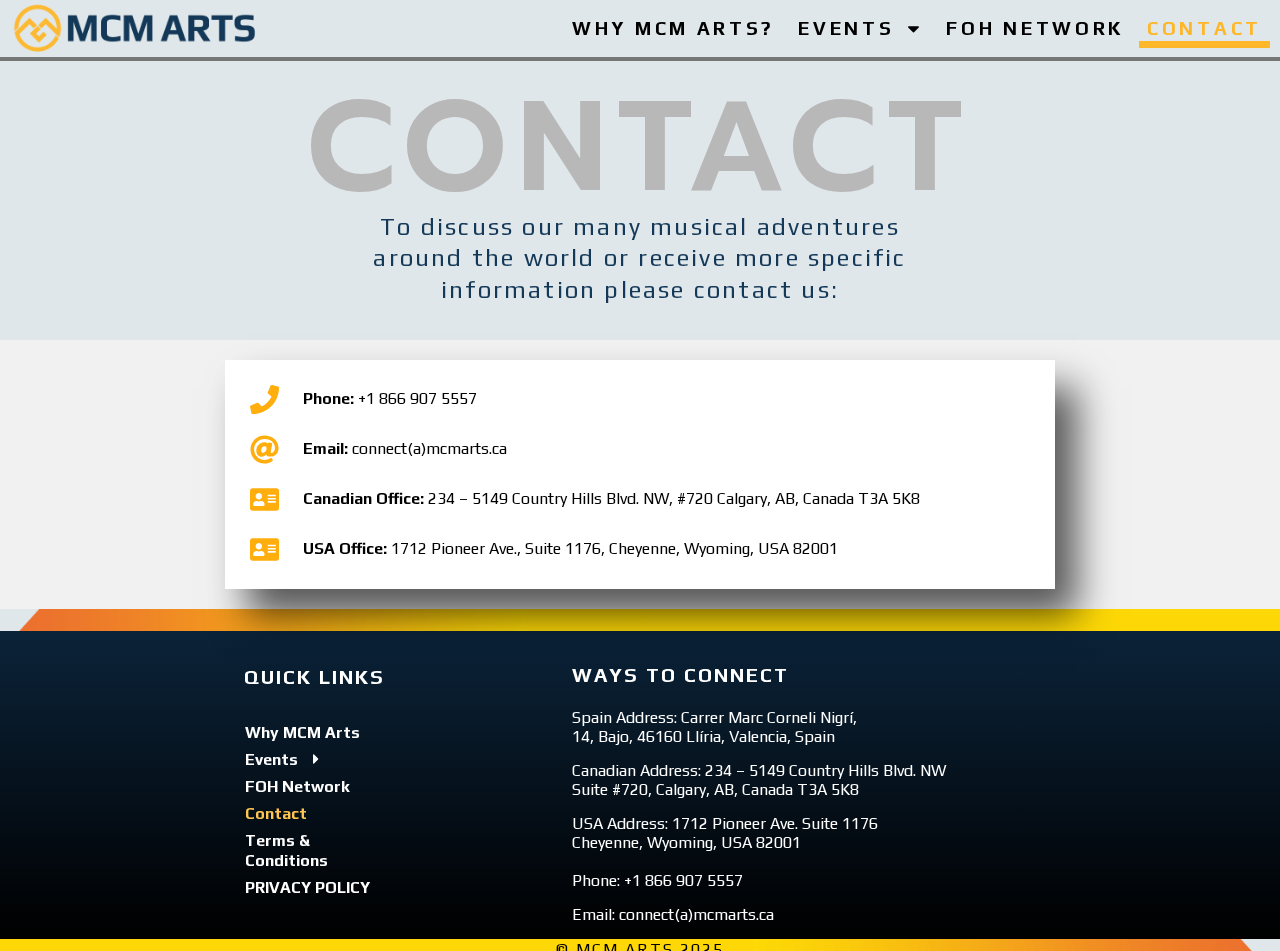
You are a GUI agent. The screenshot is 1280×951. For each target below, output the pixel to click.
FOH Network (297, 786)
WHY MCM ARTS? (673, 28)
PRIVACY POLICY (307, 887)
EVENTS (846, 28)
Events (271, 759)
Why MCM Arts (302, 732)
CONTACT (1204, 28)
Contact (276, 813)
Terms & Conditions (286, 850)
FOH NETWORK (1035, 28)
